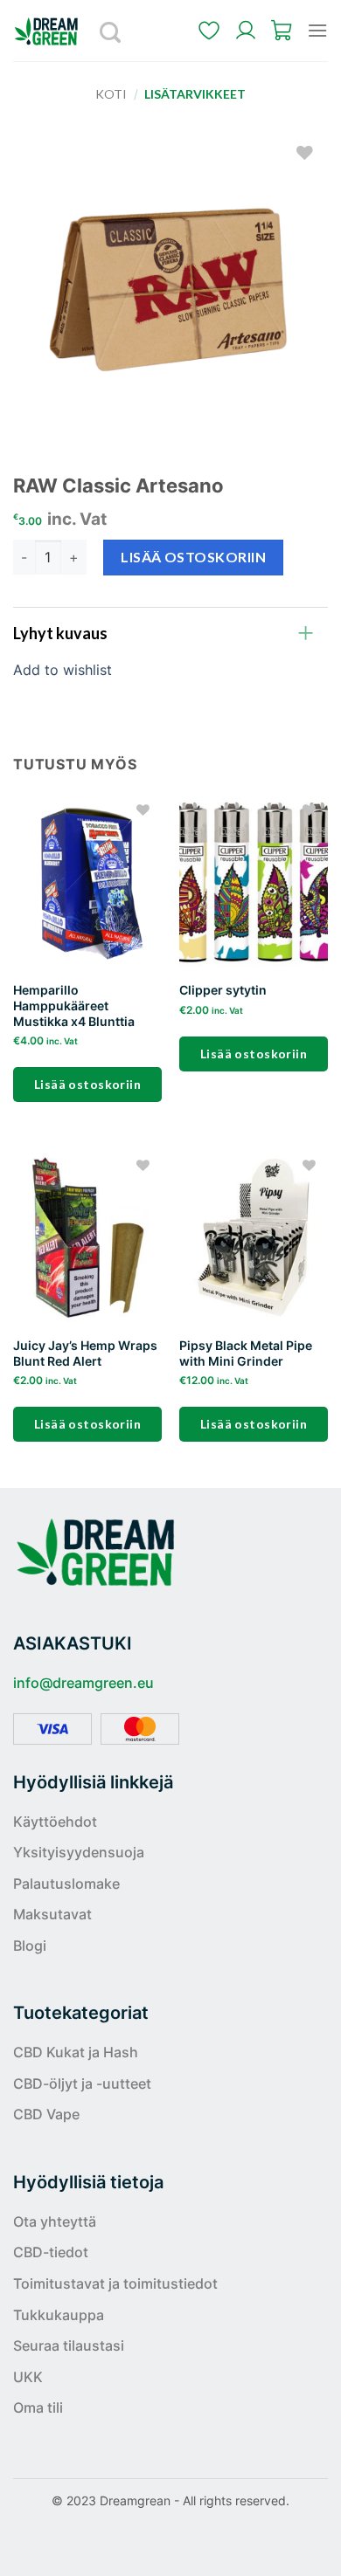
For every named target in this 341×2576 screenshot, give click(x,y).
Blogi (30, 1946)
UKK (28, 2377)
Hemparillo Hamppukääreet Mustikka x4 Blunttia (74, 1006)
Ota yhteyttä (55, 2221)
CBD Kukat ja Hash (76, 2052)
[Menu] (317, 30)
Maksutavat (52, 1914)
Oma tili (38, 2407)
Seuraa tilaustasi (69, 2345)
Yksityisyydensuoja (79, 1852)
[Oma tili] (246, 31)
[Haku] (111, 31)
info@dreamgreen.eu (84, 1683)
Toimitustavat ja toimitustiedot (115, 2283)
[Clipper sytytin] (254, 882)
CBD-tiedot (51, 2252)
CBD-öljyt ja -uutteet (82, 2084)
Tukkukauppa (59, 2315)
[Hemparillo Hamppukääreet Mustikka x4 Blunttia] (87, 882)
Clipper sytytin (223, 990)
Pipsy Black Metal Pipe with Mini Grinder (246, 1353)
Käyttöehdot (55, 1822)
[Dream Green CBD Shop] (52, 31)
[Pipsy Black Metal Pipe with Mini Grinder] (254, 1237)
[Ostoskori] (282, 31)
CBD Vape (46, 2114)
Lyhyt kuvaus (60, 633)
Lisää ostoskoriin (193, 557)
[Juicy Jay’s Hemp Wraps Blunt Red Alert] (87, 1237)
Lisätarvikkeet (195, 94)
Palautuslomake (66, 1884)
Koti (111, 94)
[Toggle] (306, 632)
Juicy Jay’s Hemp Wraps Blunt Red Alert (85, 1353)
